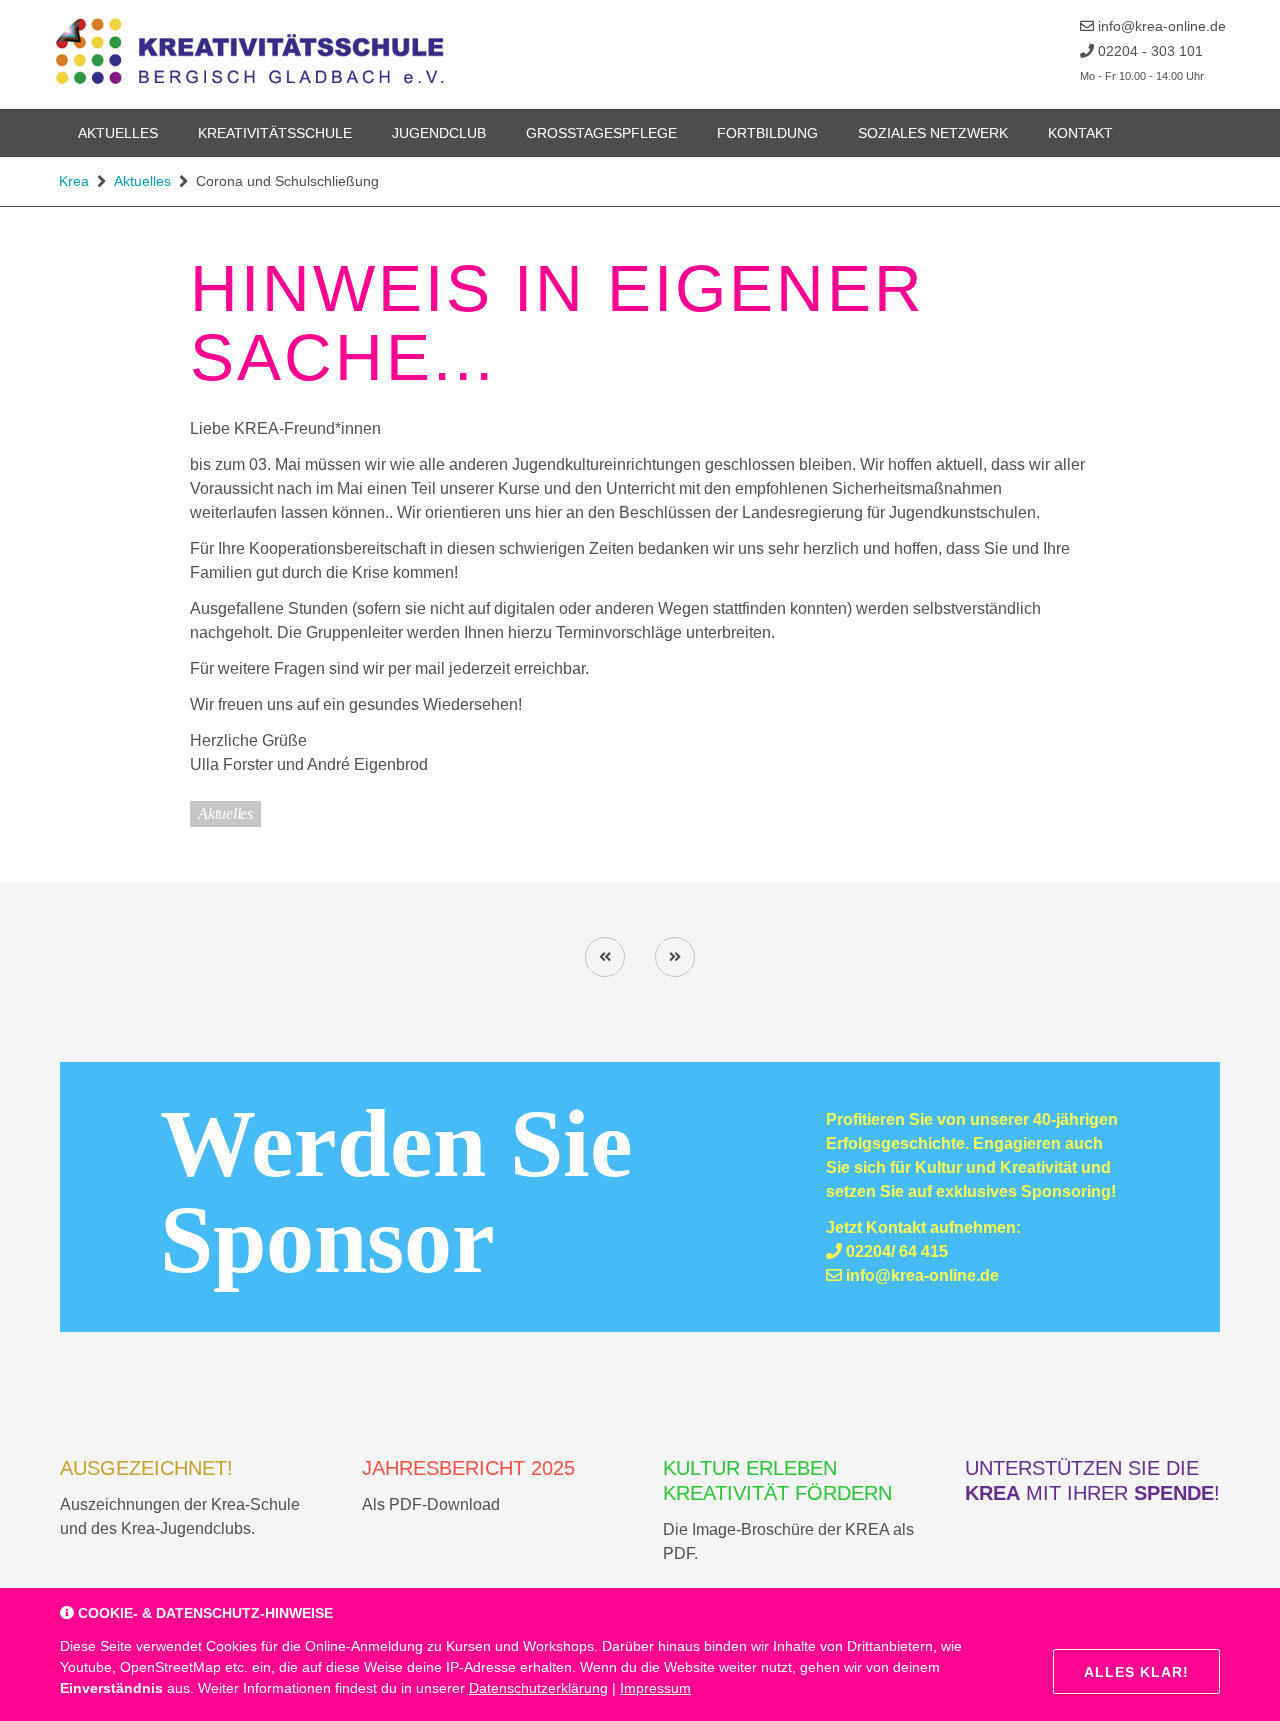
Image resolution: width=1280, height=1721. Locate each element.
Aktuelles (118, 133)
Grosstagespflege (601, 133)
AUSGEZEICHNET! (146, 1468)
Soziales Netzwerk (933, 133)
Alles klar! (1136, 1672)
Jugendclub (439, 133)
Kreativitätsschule (275, 133)
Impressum (655, 1688)
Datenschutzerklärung (538, 1688)
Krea (74, 181)
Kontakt (1080, 133)
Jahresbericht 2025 (468, 1468)
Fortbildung (767, 133)
